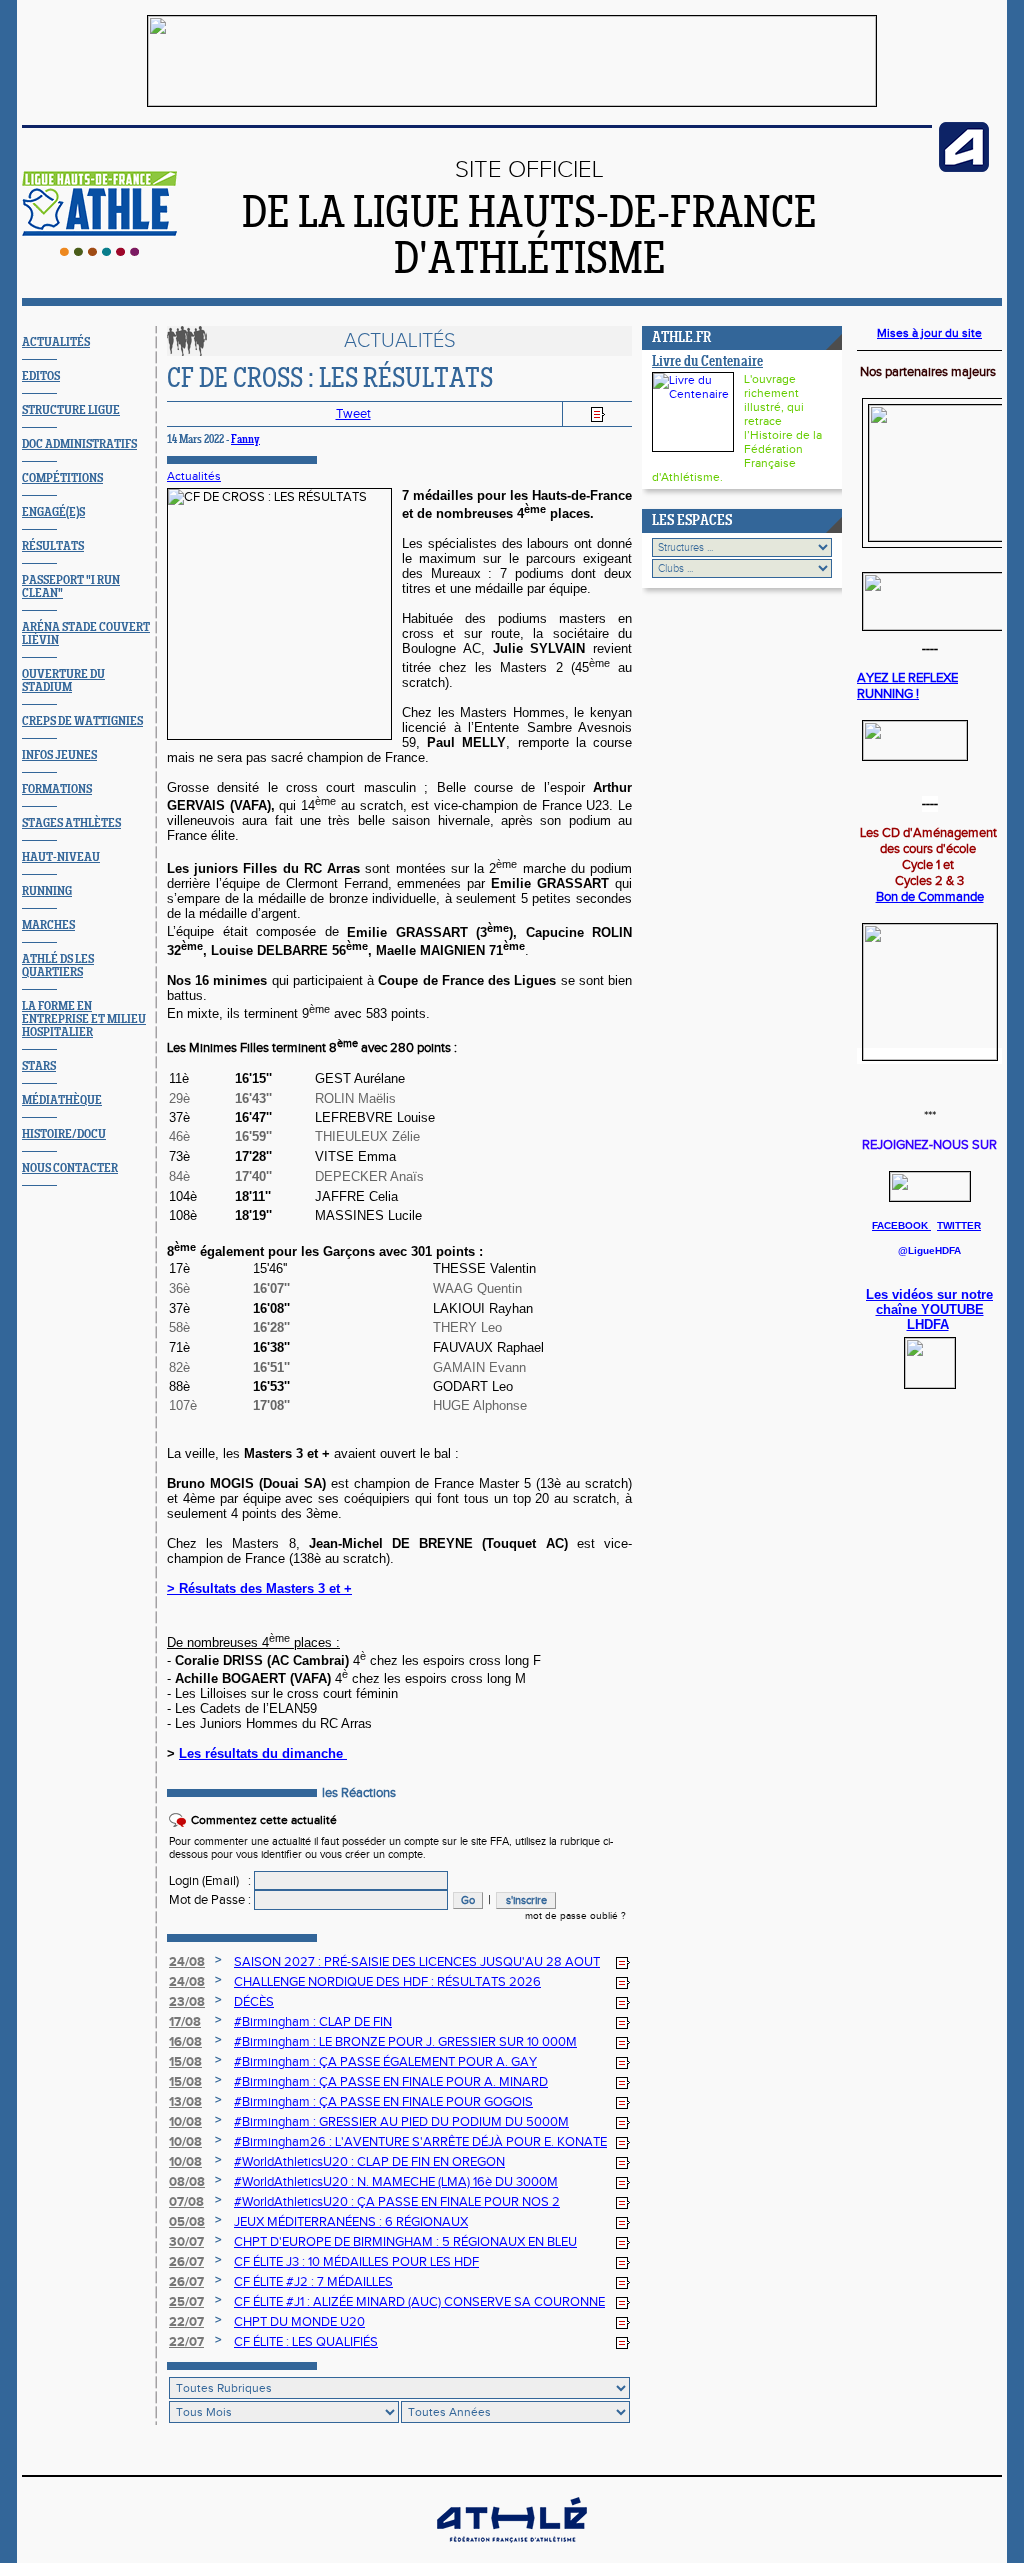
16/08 (185, 2042)
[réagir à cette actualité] (623, 1963)
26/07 (186, 2262)
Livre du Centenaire (707, 362)
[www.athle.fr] (964, 168)
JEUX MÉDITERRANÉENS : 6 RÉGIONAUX (351, 2222)
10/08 (185, 2122)
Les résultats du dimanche (263, 1753)
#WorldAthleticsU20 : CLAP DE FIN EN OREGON (369, 2162)
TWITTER (959, 1225)
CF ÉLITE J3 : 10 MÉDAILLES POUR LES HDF (356, 2262)
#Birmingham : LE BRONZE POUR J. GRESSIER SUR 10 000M (405, 2042)
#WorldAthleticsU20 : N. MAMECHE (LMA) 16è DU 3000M (396, 2182)
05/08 (187, 2222)
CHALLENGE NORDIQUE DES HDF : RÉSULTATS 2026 (387, 1982)
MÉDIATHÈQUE (62, 1100)
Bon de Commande (930, 897)
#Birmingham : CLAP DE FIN (313, 2022)
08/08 (187, 2182)
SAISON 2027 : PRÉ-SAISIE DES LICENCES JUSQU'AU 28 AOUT (417, 1962)
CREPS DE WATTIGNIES (82, 721)
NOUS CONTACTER (70, 1168)
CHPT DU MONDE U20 (299, 2322)
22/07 (186, 2322)
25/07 (186, 2302)
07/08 (186, 2202)
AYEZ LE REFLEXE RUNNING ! (907, 686)
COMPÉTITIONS (62, 478)
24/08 (187, 1962)
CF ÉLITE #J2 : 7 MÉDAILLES (313, 2282)
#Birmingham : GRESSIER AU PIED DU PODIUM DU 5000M (401, 2122)
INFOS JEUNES (59, 755)
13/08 (185, 2102)
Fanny (245, 440)
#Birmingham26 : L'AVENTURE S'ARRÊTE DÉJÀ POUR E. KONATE (420, 2142)
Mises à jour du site (929, 333)
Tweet (353, 414)
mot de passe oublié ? (575, 1916)
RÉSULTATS (53, 546)
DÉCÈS (254, 2002)
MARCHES (48, 925)
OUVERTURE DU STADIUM (63, 681)
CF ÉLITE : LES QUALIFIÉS (306, 2342)
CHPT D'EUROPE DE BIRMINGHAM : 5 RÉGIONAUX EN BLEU (405, 2242)
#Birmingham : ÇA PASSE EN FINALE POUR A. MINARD (391, 2082)
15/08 (185, 2062)
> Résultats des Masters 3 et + (259, 1588)
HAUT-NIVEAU (61, 857)
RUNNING (47, 891)
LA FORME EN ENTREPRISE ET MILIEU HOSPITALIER (84, 1019)
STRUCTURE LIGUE (71, 410)
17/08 (185, 2022)
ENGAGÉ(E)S (53, 512)
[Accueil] (99, 252)
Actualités (194, 476)
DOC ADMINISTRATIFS (79, 444)
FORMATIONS (57, 789)
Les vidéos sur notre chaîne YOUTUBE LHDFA (929, 1309)
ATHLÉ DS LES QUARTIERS (58, 966)
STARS (39, 1066)
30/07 (186, 2242)
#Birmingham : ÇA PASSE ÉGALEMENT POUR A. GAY (385, 2062)
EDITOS (41, 376)
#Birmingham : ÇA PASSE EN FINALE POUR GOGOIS (383, 2102)
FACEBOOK (901, 1225)
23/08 (187, 2002)
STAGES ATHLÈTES (71, 823)
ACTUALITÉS (56, 342)
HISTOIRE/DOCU (64, 1134)
